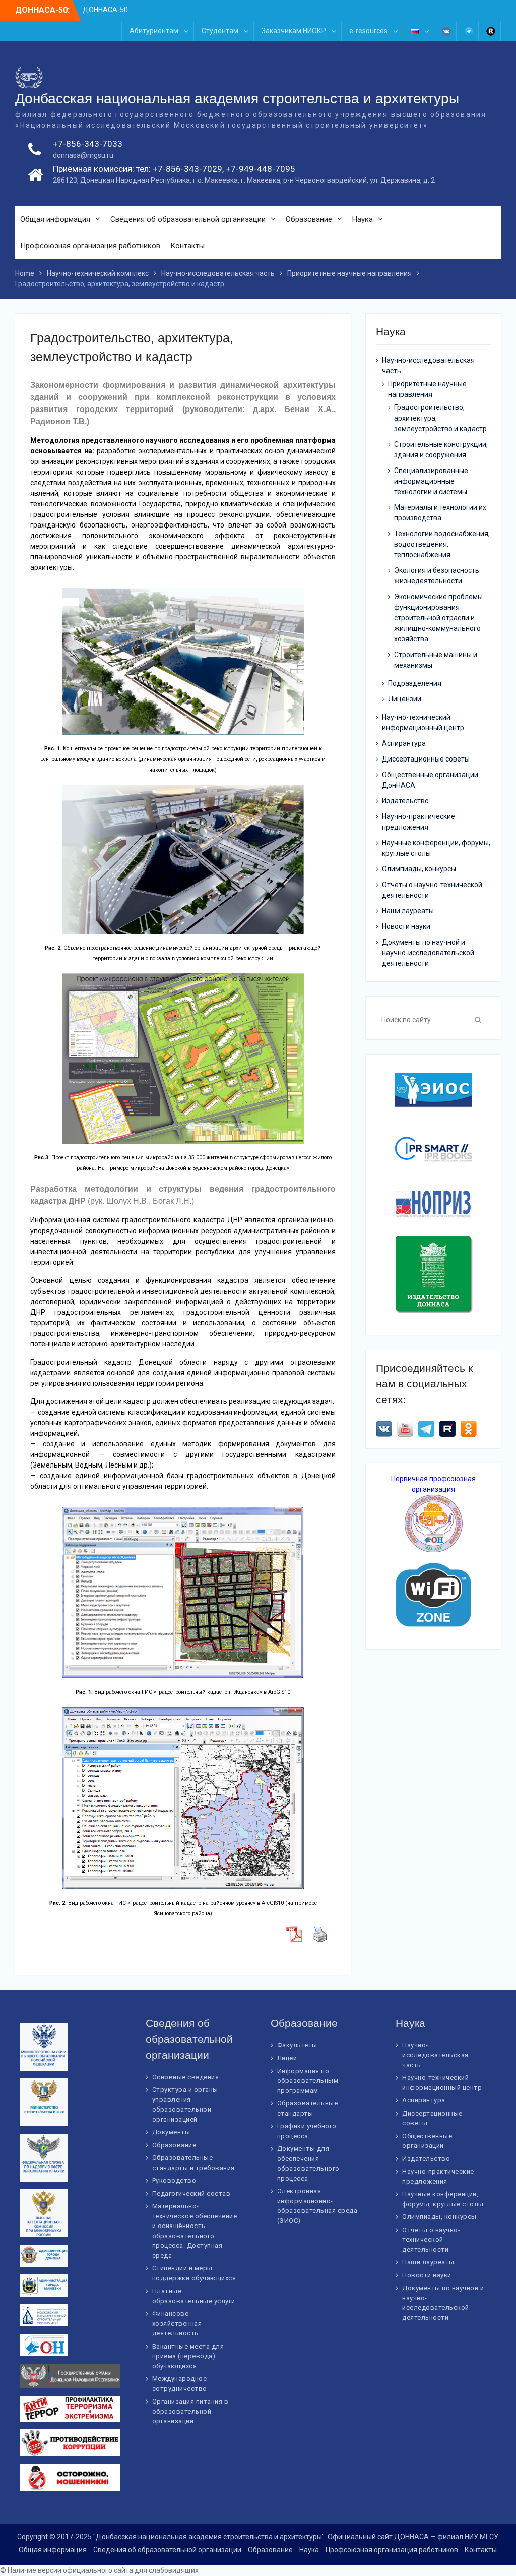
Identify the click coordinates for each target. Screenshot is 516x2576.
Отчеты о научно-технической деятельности (431, 2240)
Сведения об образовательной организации (188, 219)
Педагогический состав (191, 2193)
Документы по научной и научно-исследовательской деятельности (428, 953)
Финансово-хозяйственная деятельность (177, 2323)
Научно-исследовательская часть (435, 2055)
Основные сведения (186, 2077)
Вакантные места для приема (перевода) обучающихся (188, 2356)
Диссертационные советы (426, 759)
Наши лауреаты (408, 911)
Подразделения (415, 683)
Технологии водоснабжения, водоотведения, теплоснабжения (442, 544)
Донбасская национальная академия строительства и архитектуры (237, 99)
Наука (363, 219)
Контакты (187, 246)
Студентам (220, 31)
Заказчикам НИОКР (294, 31)
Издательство (405, 801)
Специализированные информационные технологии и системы (431, 481)
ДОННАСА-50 (105, 10)
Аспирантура (404, 743)
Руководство (174, 2180)
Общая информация (55, 219)
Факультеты (297, 2045)
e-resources (368, 31)
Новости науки (406, 926)
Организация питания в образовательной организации (190, 2411)
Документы (171, 2132)
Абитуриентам (154, 31)
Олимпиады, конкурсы (419, 869)
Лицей (287, 2058)
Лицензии (405, 699)
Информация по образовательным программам (308, 2081)
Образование (309, 219)
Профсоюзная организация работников (90, 246)
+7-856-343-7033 (88, 144)
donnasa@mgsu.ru (83, 155)
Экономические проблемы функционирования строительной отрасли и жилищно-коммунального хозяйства (438, 618)
